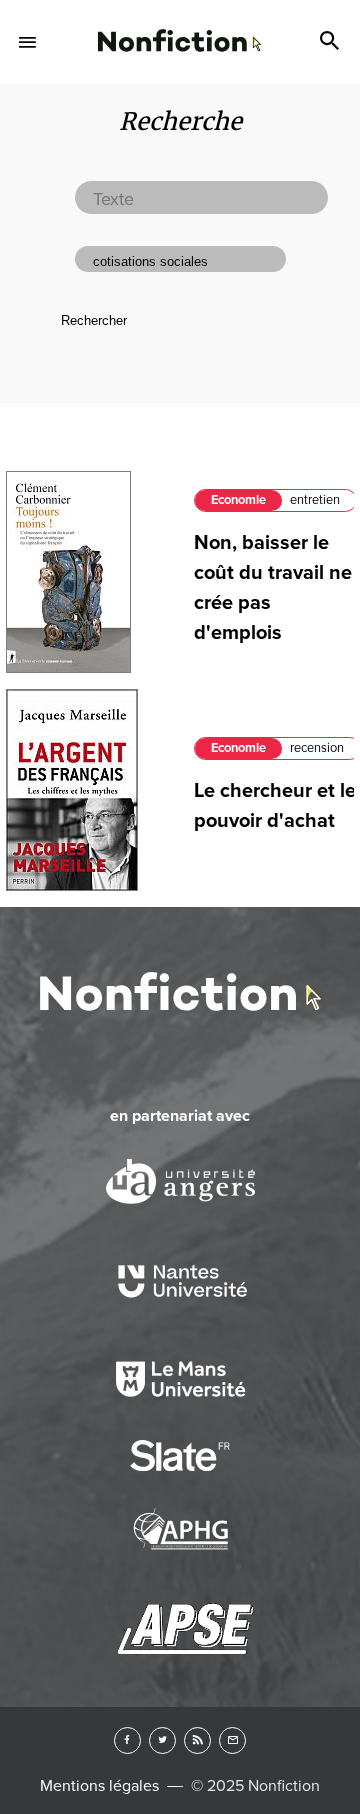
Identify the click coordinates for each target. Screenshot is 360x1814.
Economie (238, 500)
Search (332, 42)
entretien (315, 500)
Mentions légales (99, 1786)
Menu (28, 42)
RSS (197, 1740)
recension (317, 748)
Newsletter (232, 1740)
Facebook (127, 1740)
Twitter (162, 1740)
